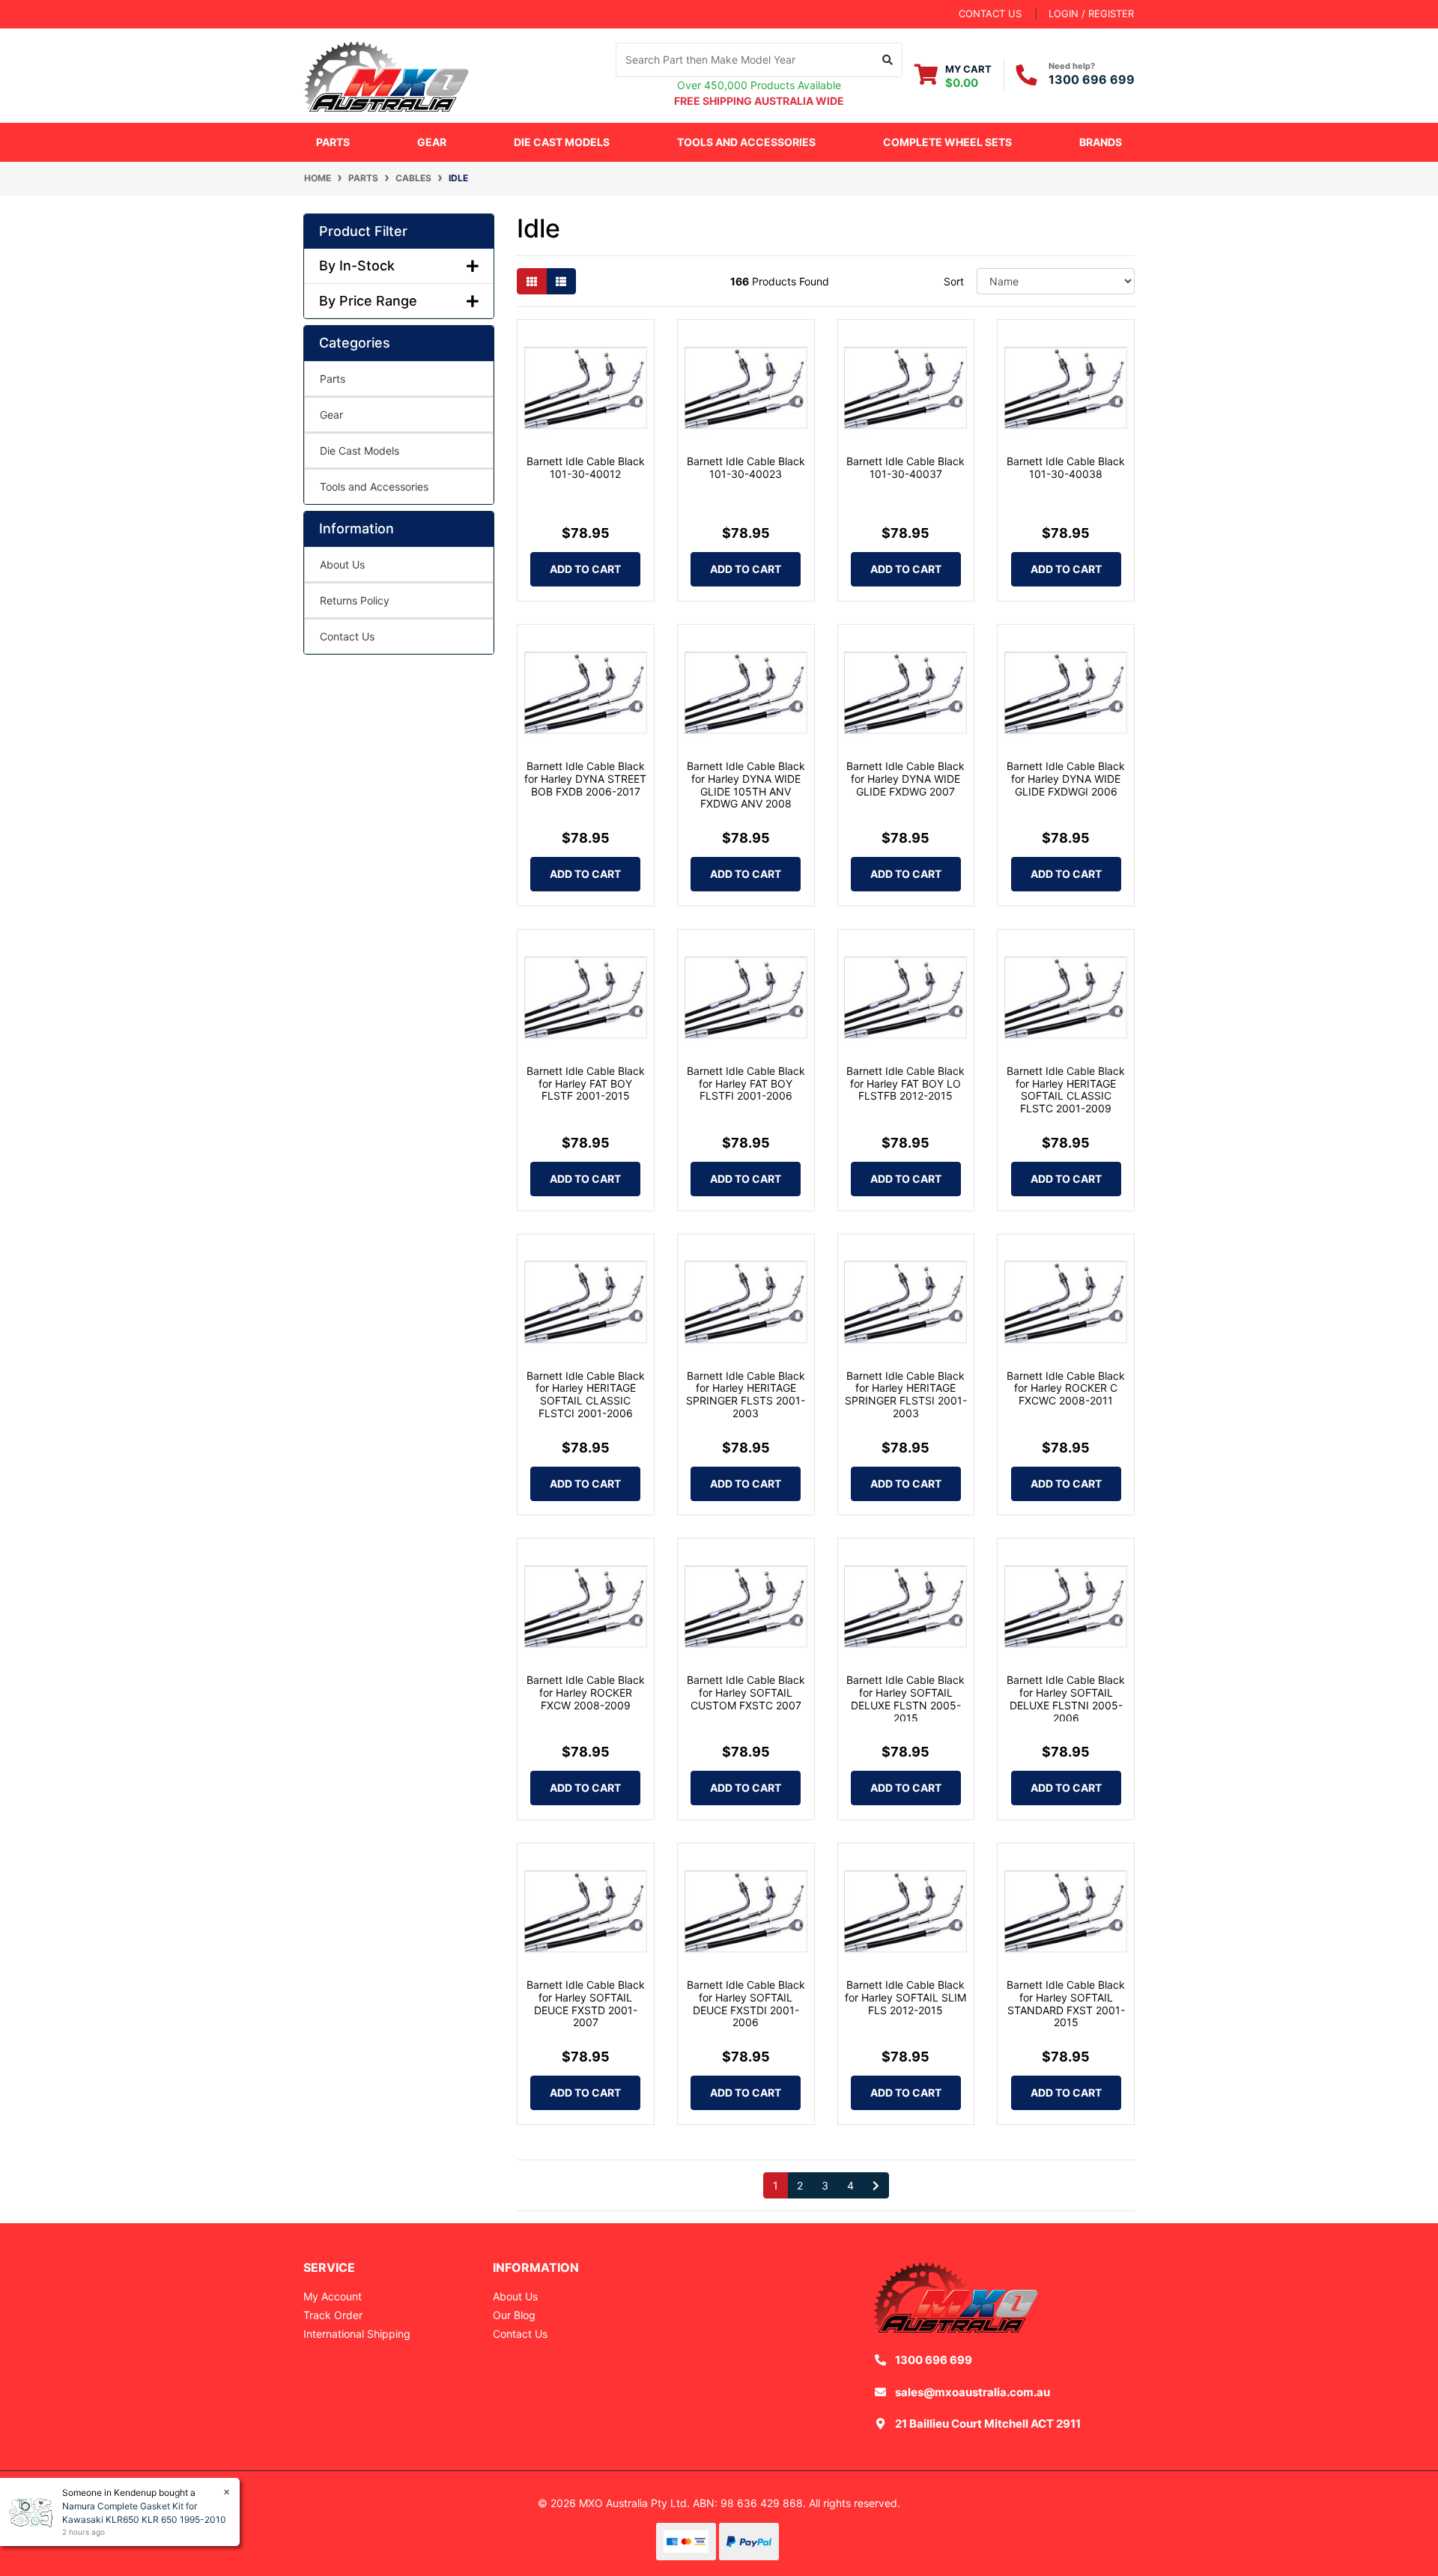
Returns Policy (355, 600)
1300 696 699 (1092, 79)
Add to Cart (585, 569)
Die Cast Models (562, 142)
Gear (331, 415)
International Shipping (357, 2334)
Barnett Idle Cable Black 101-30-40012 (586, 467)
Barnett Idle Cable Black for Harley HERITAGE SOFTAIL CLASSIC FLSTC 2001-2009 (1066, 1090)
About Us (342, 564)
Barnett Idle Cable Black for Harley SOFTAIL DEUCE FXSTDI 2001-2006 (746, 2003)
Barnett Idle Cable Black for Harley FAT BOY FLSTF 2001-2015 (586, 1084)
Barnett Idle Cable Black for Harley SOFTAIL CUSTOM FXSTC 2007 (746, 1692)
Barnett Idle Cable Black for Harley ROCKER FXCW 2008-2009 (586, 1692)
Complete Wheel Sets (947, 142)
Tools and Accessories (374, 487)
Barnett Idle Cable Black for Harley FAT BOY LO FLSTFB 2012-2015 (905, 1084)
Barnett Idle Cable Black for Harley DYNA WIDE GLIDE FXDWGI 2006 (1066, 779)
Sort (954, 281)
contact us (990, 13)
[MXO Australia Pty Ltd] (386, 74)
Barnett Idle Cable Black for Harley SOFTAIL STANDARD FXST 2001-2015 (1066, 2003)
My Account (333, 2296)
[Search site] (888, 60)
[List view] (561, 281)
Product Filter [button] (363, 231)
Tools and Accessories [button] (746, 142)
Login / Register (1091, 13)
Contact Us (347, 636)
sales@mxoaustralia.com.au (973, 2392)
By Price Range (368, 301)
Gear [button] (432, 142)
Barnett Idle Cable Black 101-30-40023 (746, 467)
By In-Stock (357, 266)
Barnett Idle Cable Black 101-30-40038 (1066, 467)
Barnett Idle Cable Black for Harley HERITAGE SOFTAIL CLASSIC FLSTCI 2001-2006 (586, 1394)
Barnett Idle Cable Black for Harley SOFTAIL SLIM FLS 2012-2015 (905, 1997)
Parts (333, 379)
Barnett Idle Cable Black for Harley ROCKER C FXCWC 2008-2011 (1066, 1388)
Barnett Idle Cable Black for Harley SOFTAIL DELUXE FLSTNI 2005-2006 (1066, 1698)
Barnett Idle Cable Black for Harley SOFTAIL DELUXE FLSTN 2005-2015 (905, 1698)
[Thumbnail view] (532, 281)
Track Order (333, 2315)
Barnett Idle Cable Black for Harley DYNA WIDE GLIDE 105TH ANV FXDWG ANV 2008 (746, 785)
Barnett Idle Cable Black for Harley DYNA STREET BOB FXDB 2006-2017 (585, 779)
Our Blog (514, 2315)
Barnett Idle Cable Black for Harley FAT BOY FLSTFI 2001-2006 (746, 1084)
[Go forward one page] (876, 2186)
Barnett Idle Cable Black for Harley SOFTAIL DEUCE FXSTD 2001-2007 (586, 2003)
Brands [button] (1101, 142)
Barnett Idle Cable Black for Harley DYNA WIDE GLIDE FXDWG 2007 (905, 779)
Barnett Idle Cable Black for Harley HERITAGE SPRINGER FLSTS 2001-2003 (746, 1394)
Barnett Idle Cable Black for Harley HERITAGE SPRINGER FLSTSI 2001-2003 (906, 1394)
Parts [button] (333, 142)
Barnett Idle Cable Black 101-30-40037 (905, 467)
